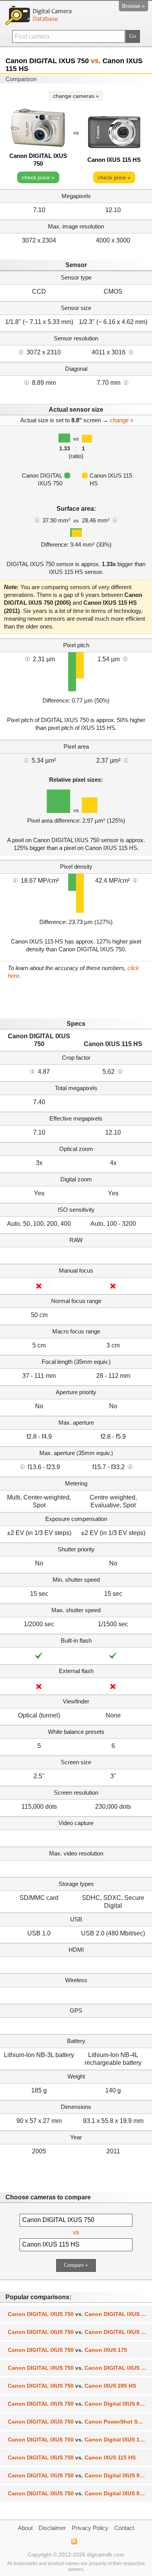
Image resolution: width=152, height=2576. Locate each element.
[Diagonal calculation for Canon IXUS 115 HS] (126, 382)
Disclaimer (52, 2528)
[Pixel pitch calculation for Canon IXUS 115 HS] (125, 659)
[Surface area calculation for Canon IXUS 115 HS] (115, 520)
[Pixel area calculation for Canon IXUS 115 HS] (126, 760)
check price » (38, 177)
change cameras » (76, 96)
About (25, 2528)
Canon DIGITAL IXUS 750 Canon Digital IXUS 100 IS (80, 2440)
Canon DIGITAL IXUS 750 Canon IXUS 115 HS (72, 2457)
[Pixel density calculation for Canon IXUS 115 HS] (135, 880)
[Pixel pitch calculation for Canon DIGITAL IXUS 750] (27, 659)
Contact (124, 2528)
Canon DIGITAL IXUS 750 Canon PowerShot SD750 (79, 2422)
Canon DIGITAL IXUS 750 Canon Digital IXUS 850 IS (80, 2404)
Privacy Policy (90, 2528)
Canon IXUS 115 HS (114, 160)
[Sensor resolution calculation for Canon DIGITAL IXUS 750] (21, 352)
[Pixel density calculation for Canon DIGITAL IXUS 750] (15, 880)
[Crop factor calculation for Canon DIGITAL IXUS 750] (32, 1071)
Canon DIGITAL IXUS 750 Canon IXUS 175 (67, 2350)
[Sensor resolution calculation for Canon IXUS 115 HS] (131, 352)
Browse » (133, 6)
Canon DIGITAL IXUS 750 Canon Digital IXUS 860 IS (80, 2493)
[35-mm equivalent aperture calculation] (22, 1466)
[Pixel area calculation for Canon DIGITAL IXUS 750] (26, 760)
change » (122, 420)
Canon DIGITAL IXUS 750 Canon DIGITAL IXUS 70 (78, 2332)
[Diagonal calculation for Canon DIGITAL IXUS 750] (27, 382)
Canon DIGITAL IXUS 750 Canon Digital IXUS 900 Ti (80, 2475)
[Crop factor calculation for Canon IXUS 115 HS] (120, 1071)
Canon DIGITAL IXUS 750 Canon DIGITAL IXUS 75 (78, 2368)
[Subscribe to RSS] (74, 2541)
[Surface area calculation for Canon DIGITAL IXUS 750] (37, 520)
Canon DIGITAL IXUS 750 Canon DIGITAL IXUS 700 (79, 2314)
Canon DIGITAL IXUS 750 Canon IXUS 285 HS (72, 2386)
